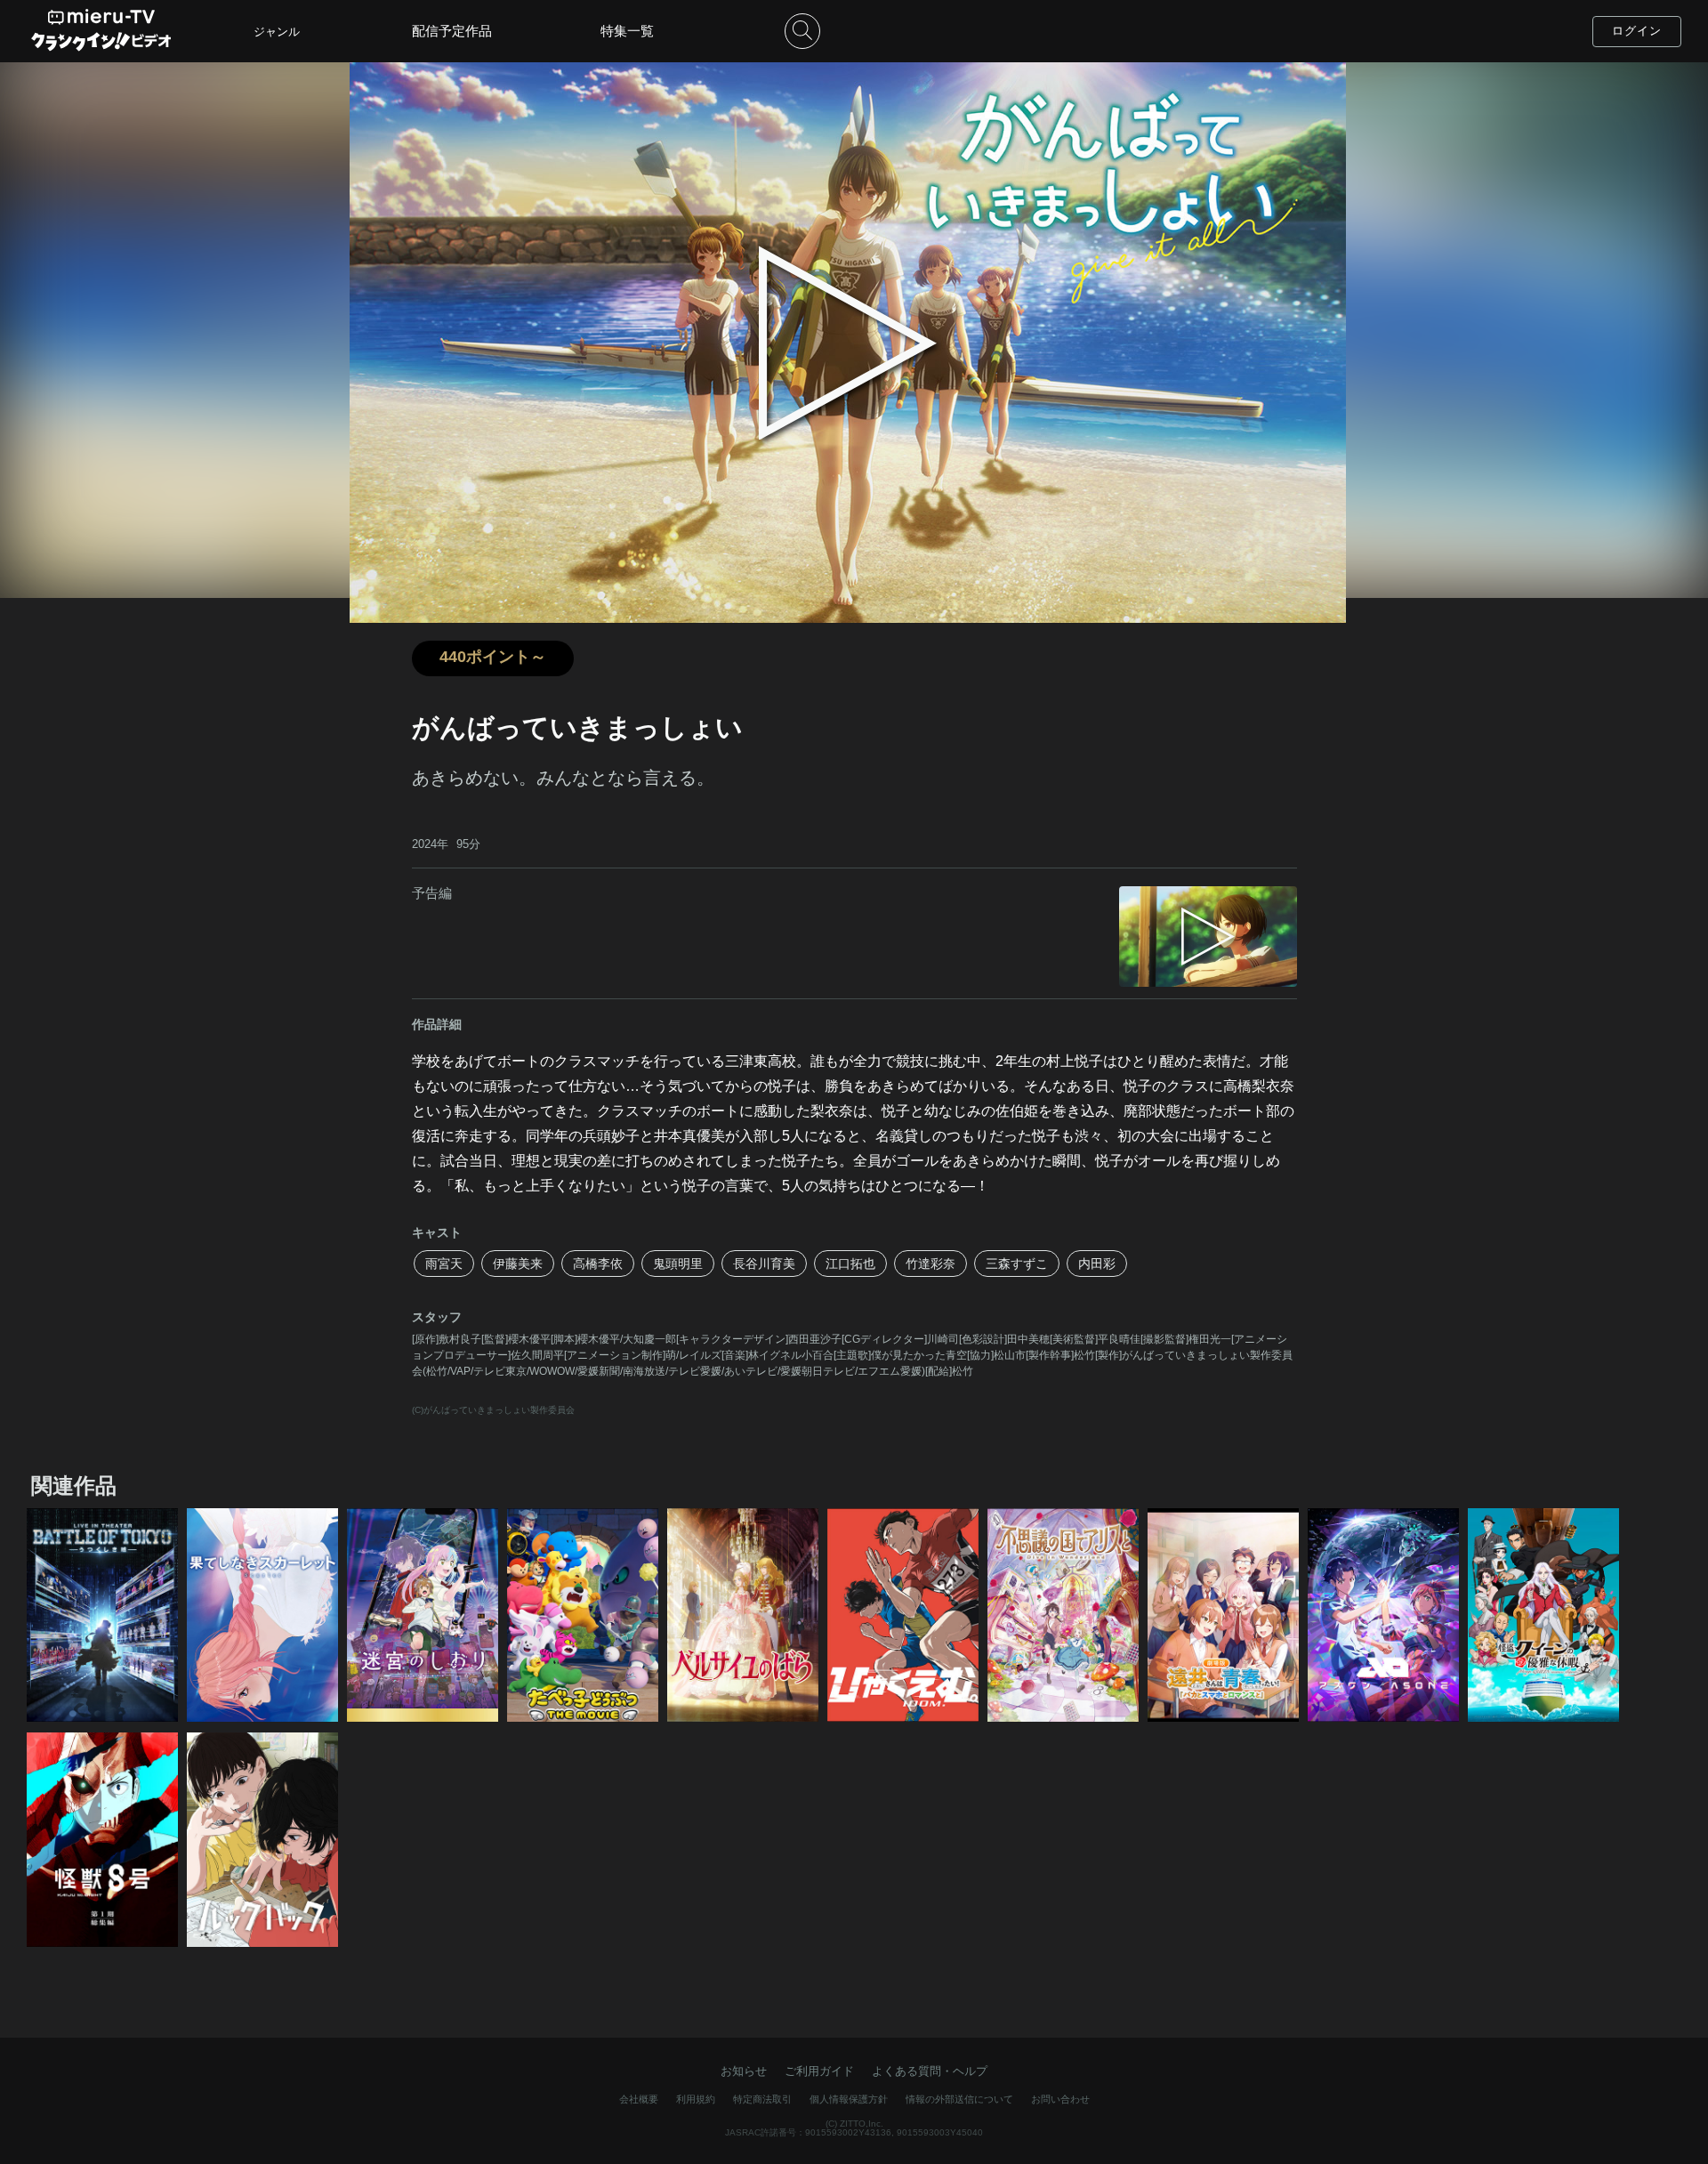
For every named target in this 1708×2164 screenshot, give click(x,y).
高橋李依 (598, 1264)
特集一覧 (627, 31)
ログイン (1637, 31)
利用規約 (696, 2099)
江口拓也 (850, 1264)
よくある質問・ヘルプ (930, 2071)
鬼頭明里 (678, 1264)
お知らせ (744, 2071)
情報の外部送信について (959, 2099)
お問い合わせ (1060, 2099)
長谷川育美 (764, 1264)
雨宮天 (444, 1264)
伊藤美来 (518, 1264)
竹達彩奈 (931, 1264)
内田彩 (1097, 1264)
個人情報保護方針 (849, 2099)
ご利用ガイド (819, 2071)
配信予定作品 (452, 31)
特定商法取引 (762, 2099)
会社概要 (639, 2099)
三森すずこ (1017, 1264)
